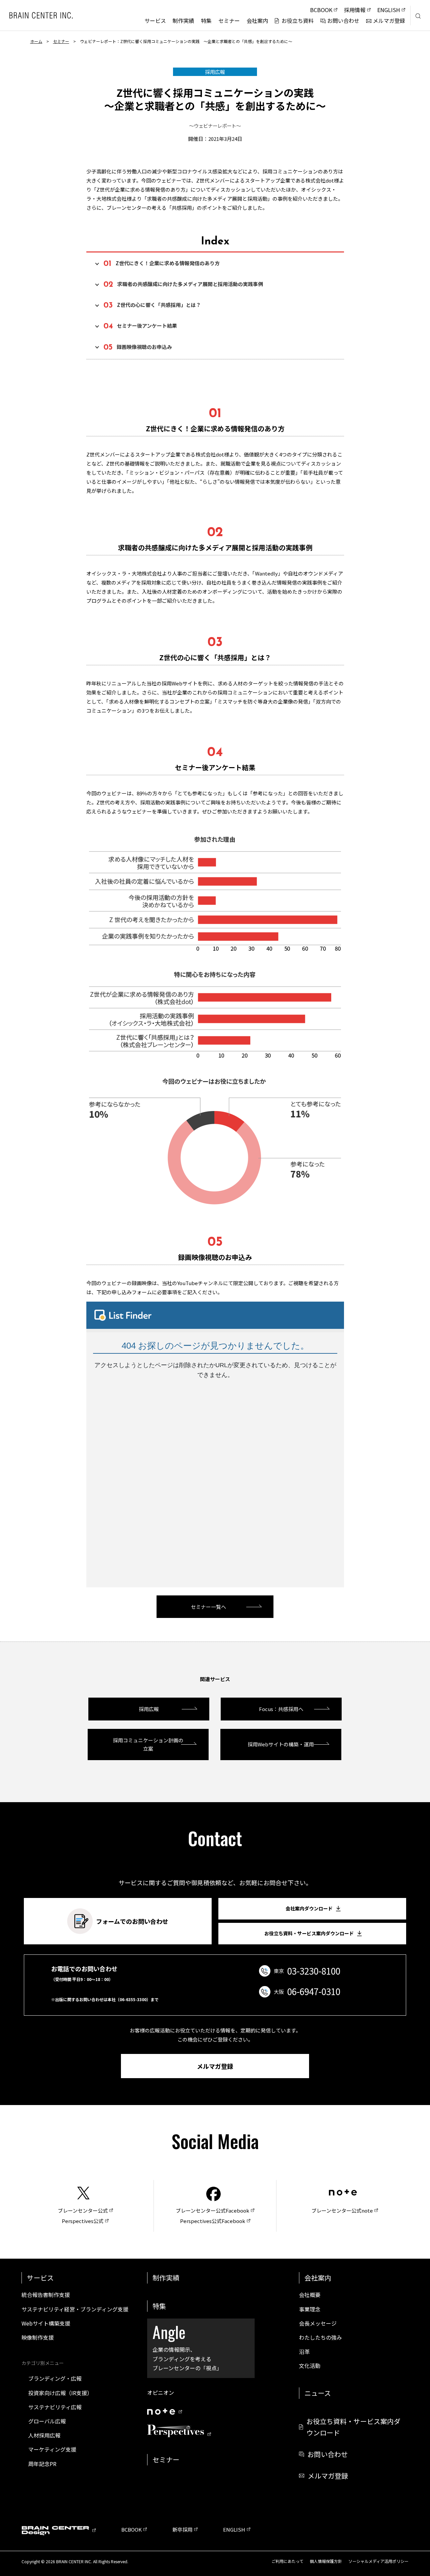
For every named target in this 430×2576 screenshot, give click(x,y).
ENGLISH (234, 2529)
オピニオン (161, 2392)
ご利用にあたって (287, 2561)
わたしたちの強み (320, 2337)
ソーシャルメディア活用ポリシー (378, 2561)
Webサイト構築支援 (46, 2323)
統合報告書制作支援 (46, 2295)
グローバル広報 (47, 2421)
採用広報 (149, 1709)
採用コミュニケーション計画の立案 (148, 1745)
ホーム (36, 41)
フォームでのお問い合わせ (132, 1921)
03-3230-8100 (314, 1971)
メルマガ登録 (215, 2066)
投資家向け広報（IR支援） (60, 2393)
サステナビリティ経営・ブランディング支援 (75, 2309)
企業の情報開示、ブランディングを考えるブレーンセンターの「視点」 (187, 2346)
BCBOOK (132, 2529)
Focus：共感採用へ (281, 1709)
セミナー (61, 41)
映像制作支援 (38, 2337)
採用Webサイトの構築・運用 (281, 1744)
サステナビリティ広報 (55, 2407)
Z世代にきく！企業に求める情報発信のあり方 (162, 264)
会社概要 (310, 2295)
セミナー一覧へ (208, 1607)
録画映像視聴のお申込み (138, 347)
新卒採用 (182, 2529)
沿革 (304, 2351)
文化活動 (310, 2366)
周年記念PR (42, 2464)
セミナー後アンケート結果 (140, 327)
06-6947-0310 (314, 1991)
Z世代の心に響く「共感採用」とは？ (152, 306)
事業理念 (310, 2309)
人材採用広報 (44, 2435)
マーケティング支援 (52, 2449)
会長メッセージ (318, 2323)
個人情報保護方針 (326, 2561)
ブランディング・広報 (55, 2378)
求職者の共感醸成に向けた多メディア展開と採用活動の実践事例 (183, 285)
